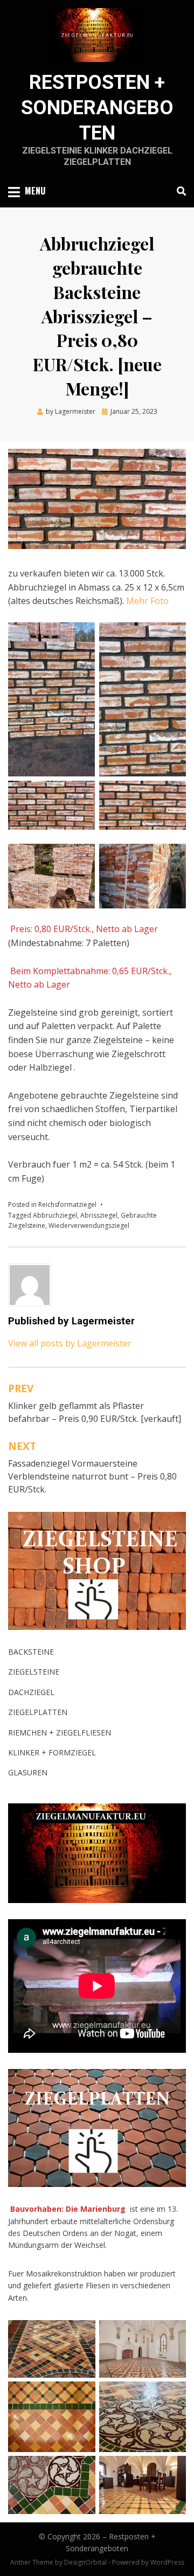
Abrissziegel (99, 1215)
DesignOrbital (85, 2562)
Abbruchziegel (55, 1215)
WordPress (167, 2562)
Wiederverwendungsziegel (89, 1225)
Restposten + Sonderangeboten (97, 108)
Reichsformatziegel (67, 1204)
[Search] (179, 191)
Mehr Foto (146, 601)
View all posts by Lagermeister (70, 1343)
